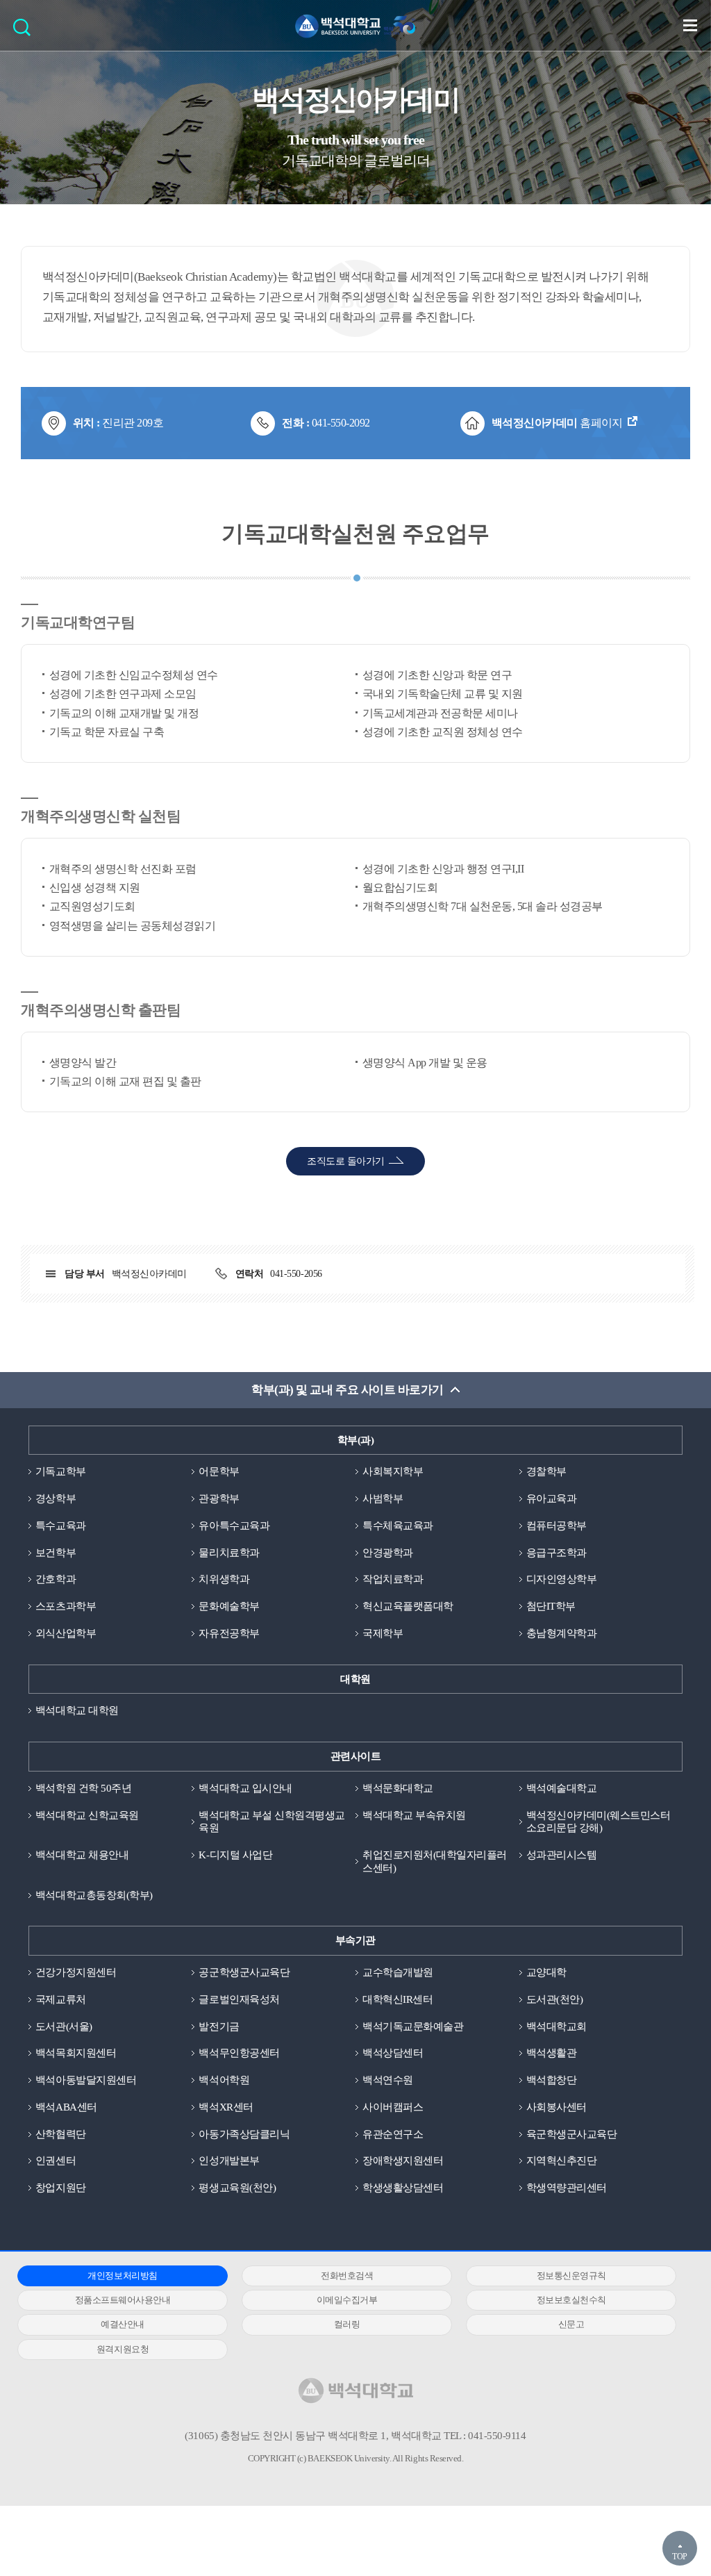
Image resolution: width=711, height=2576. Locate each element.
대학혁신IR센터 (398, 1999)
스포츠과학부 (66, 1606)
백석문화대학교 (398, 1788)
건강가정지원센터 (76, 1972)
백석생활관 (552, 2053)
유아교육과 (552, 1498)
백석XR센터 (226, 2107)
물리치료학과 (229, 1553)
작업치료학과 (393, 1579)
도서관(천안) (555, 1999)
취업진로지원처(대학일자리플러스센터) (435, 1861)
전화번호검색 (347, 2276)
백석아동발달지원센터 (86, 2080)
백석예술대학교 (562, 1788)
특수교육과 (61, 1526)
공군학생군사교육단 (244, 1972)
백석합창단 (552, 2080)
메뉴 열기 (690, 25)
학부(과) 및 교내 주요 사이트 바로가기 (347, 1390)
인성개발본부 (229, 2161)
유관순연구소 (393, 2134)
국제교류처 (61, 1999)
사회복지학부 (393, 1471)
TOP (680, 2557)
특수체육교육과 (398, 1526)
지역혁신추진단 (562, 2161)
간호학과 (56, 1579)
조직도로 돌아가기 (345, 1161)
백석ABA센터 (66, 2107)
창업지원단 (61, 2188)
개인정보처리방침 (122, 2276)
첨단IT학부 (551, 1606)
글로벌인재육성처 (239, 1999)
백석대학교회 (557, 2026)
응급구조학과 (557, 1553)
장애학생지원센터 (403, 2161)
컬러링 (347, 2324)
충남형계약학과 (562, 1633)
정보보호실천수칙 (571, 2300)
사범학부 (383, 1498)
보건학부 (56, 1553)
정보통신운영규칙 (571, 2276)
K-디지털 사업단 (235, 1855)
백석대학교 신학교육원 (87, 1815)
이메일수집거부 (347, 2300)
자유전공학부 (229, 1633)
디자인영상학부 (562, 1579)
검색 (25, 32)
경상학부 (56, 1498)
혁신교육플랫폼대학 (408, 1606)
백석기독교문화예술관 (413, 2026)
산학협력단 (61, 2134)
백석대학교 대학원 (77, 1710)
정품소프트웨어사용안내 (123, 2300)
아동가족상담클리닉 (244, 2134)
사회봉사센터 (557, 2107)
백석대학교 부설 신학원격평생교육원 (271, 1822)
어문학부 (219, 1471)
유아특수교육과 (234, 1526)
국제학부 (383, 1633)
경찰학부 (546, 1471)
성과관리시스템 (562, 1855)
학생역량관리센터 (567, 2188)
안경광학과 (388, 1553)
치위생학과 (224, 1579)
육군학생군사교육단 (572, 2134)
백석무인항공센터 (239, 2053)
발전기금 (219, 2026)
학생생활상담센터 (403, 2188)
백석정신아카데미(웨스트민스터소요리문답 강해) (599, 1822)
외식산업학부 (66, 1633)
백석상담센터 (393, 2053)
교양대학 (546, 1972)
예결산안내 (123, 2324)
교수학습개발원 (398, 1972)
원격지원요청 (123, 2349)
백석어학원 (224, 2080)
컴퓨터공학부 (557, 1526)
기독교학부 (61, 1471)
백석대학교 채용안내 (82, 1855)
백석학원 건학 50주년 (83, 1788)
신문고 (571, 2324)
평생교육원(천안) (237, 2188)
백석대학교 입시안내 (245, 1788)
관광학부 (219, 1498)
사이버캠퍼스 (393, 2107)
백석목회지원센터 (76, 2053)
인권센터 (56, 2161)
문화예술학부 (229, 1606)
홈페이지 (557, 423)
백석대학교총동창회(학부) (94, 1895)
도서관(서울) (64, 2026)
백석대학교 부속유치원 (414, 1815)
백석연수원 (388, 2080)
